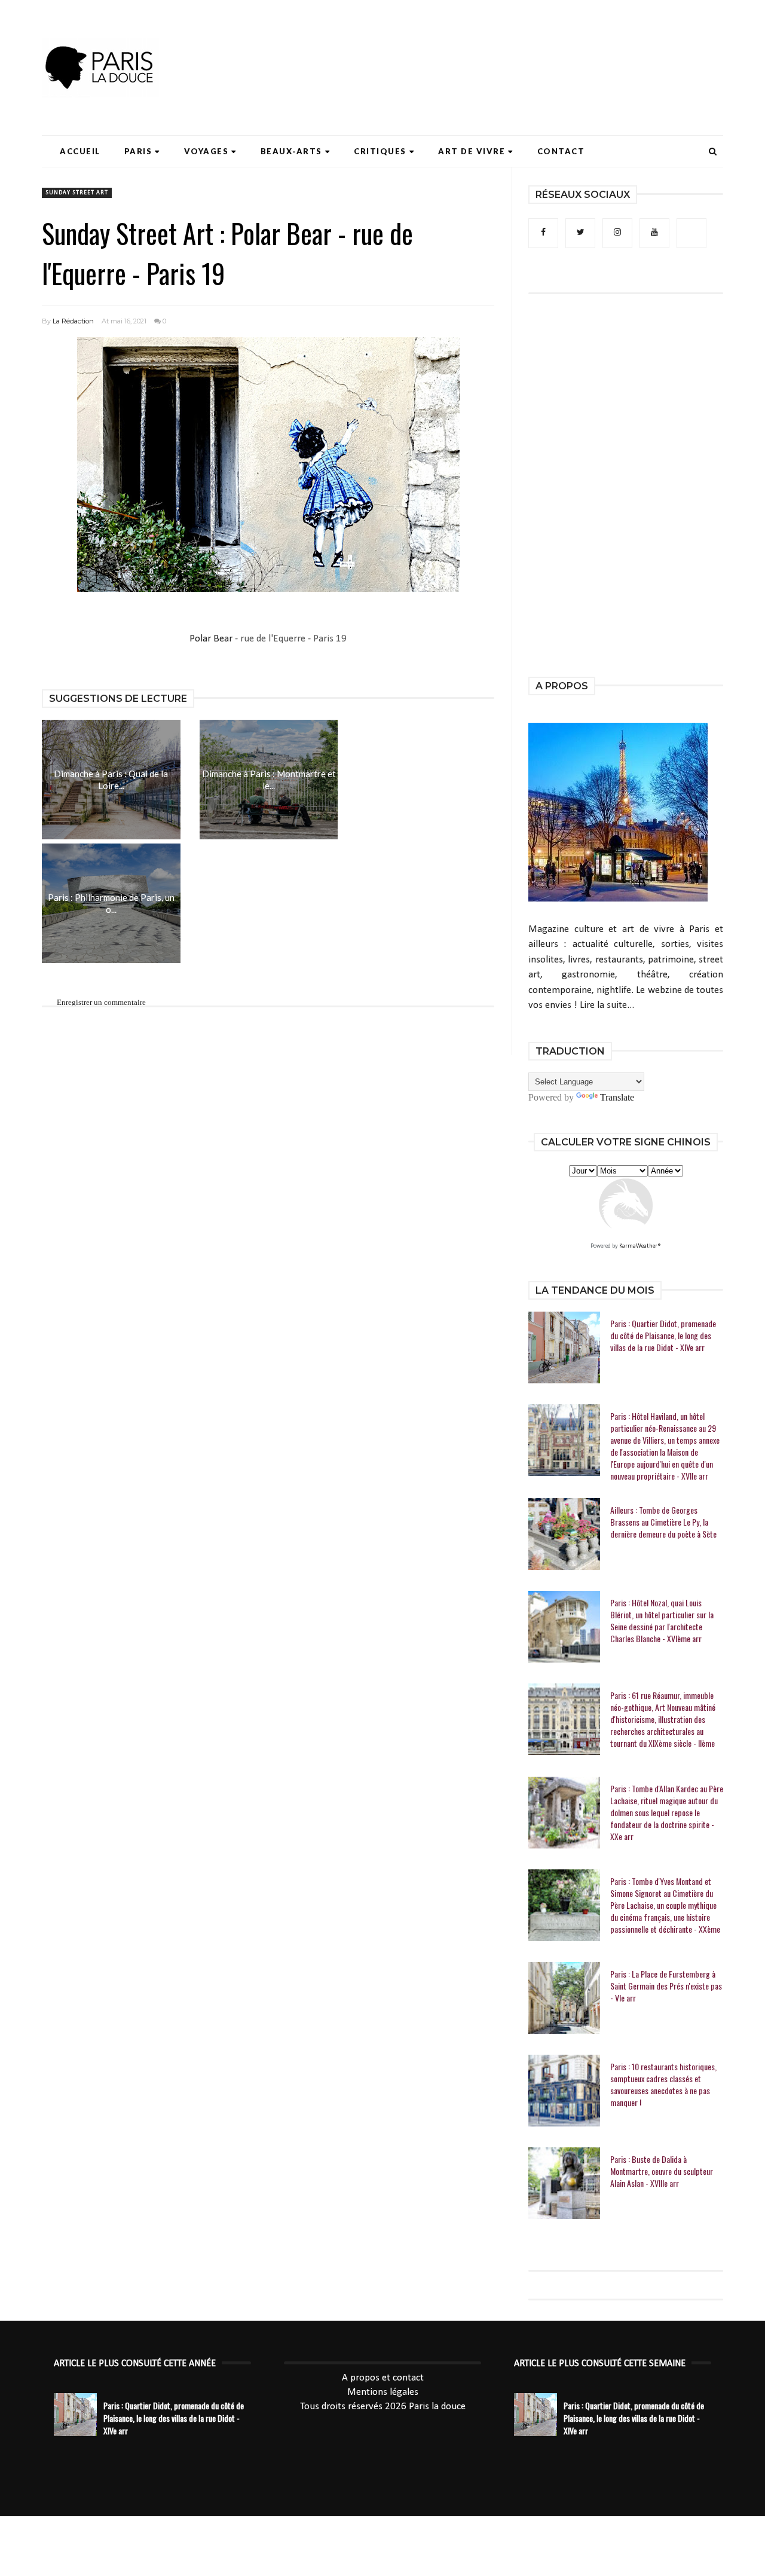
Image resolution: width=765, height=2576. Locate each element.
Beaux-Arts (291, 151)
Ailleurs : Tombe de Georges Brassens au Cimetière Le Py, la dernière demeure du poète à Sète (663, 1522)
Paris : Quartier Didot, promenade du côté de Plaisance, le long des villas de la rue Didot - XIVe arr (663, 1336)
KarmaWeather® (640, 1246)
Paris (138, 151)
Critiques (380, 151)
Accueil (80, 151)
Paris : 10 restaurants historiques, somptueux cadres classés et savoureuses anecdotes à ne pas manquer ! (663, 2085)
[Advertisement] (506, 45)
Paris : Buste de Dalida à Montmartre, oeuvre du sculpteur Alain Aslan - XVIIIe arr (662, 2171)
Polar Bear (212, 639)
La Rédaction (73, 321)
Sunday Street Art (77, 193)
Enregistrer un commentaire (101, 1002)
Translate (617, 1097)
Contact (561, 151)
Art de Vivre (472, 151)
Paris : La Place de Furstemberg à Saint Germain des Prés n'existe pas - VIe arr (666, 1986)
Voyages (206, 151)
